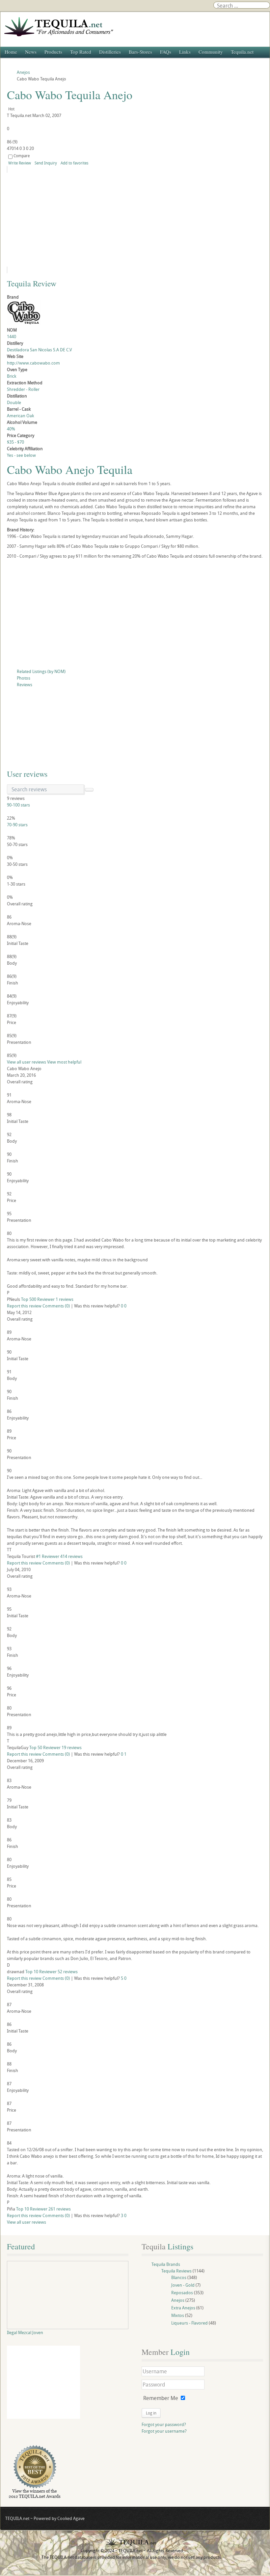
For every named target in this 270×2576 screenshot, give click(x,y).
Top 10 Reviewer (41, 1972)
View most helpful (64, 1062)
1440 (12, 337)
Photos (24, 678)
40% (11, 429)
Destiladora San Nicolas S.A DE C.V (39, 350)
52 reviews (68, 1972)
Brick (12, 376)
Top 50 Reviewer (45, 1747)
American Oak (20, 416)
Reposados (182, 2293)
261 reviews (60, 2209)
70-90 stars (17, 825)
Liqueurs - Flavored (189, 2323)
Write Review (20, 163)
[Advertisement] (135, 615)
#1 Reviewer (48, 1556)
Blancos (179, 2277)
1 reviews (65, 1299)
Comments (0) (56, 1306)
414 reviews (71, 1556)
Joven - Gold (183, 2285)
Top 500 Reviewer (38, 1299)
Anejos (178, 2300)
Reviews (25, 685)
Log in (151, 2413)
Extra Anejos (183, 2308)
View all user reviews (27, 1062)
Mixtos (178, 2315)
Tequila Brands (166, 2264)
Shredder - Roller (23, 389)
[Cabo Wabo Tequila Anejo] (67, 220)
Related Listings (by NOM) (41, 671)
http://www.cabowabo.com (33, 363)
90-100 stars (18, 805)
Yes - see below (21, 455)
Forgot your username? (164, 2431)
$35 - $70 (15, 442)
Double (14, 402)
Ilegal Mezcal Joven (25, 2332)
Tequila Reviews (176, 2271)
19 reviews (72, 1747)
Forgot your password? (164, 2424)
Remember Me (161, 2398)
